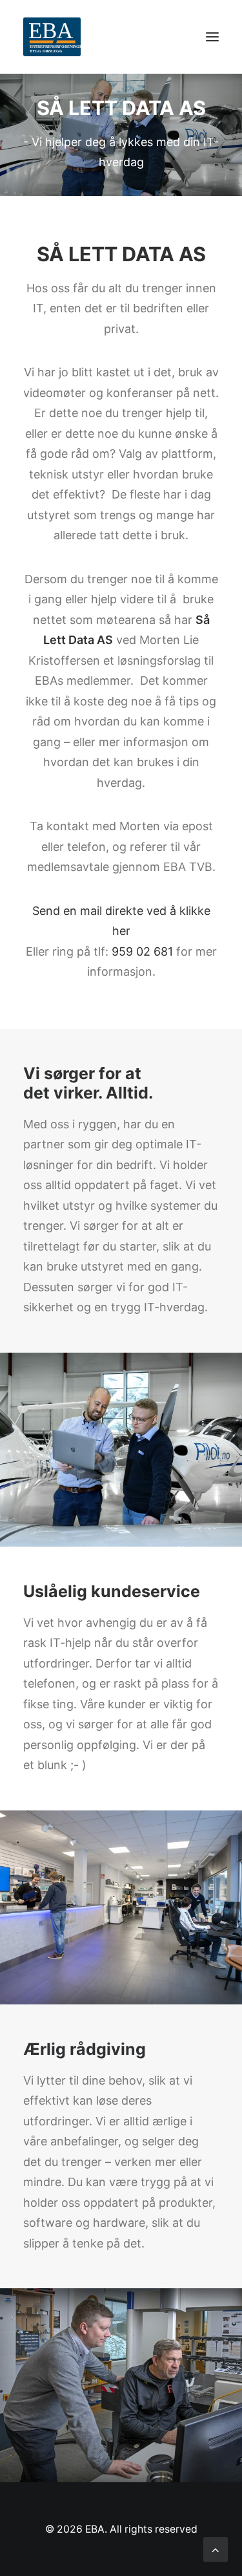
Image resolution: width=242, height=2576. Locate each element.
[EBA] (52, 37)
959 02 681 (142, 951)
